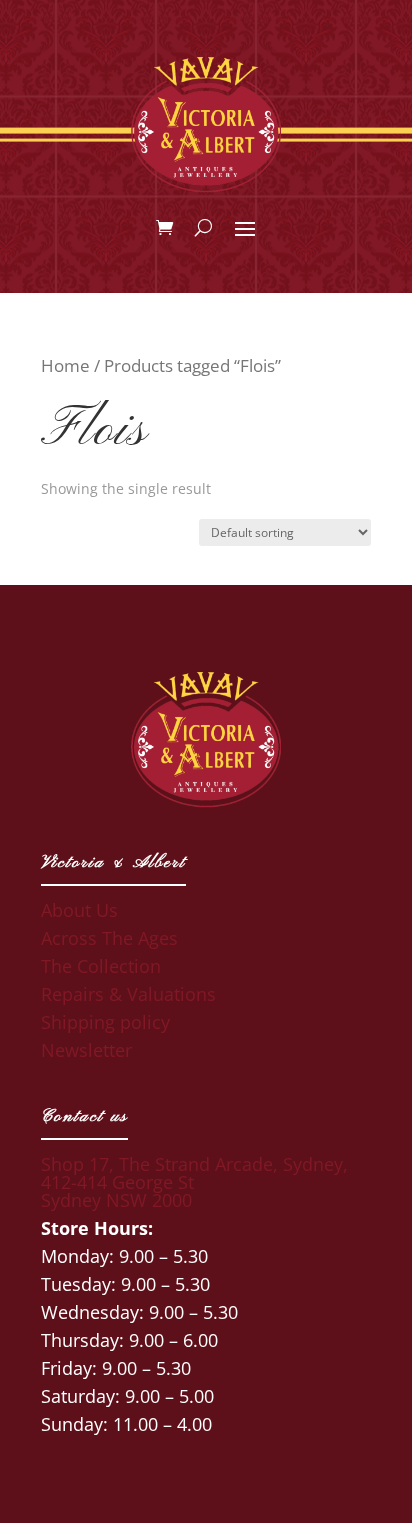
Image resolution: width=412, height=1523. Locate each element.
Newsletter (86, 1050)
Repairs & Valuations (128, 994)
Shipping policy (105, 1022)
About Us (79, 910)
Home (65, 365)
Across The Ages (109, 938)
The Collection (101, 966)
